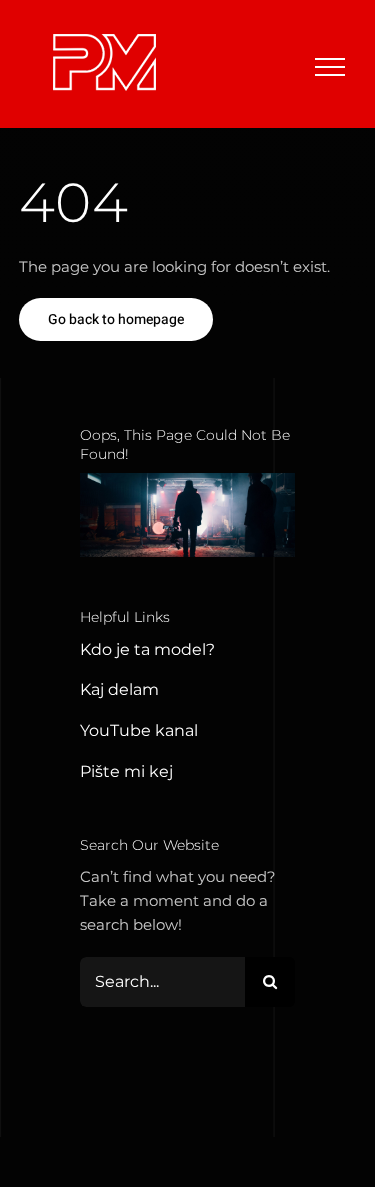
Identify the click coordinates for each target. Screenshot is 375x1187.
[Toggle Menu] (330, 67)
